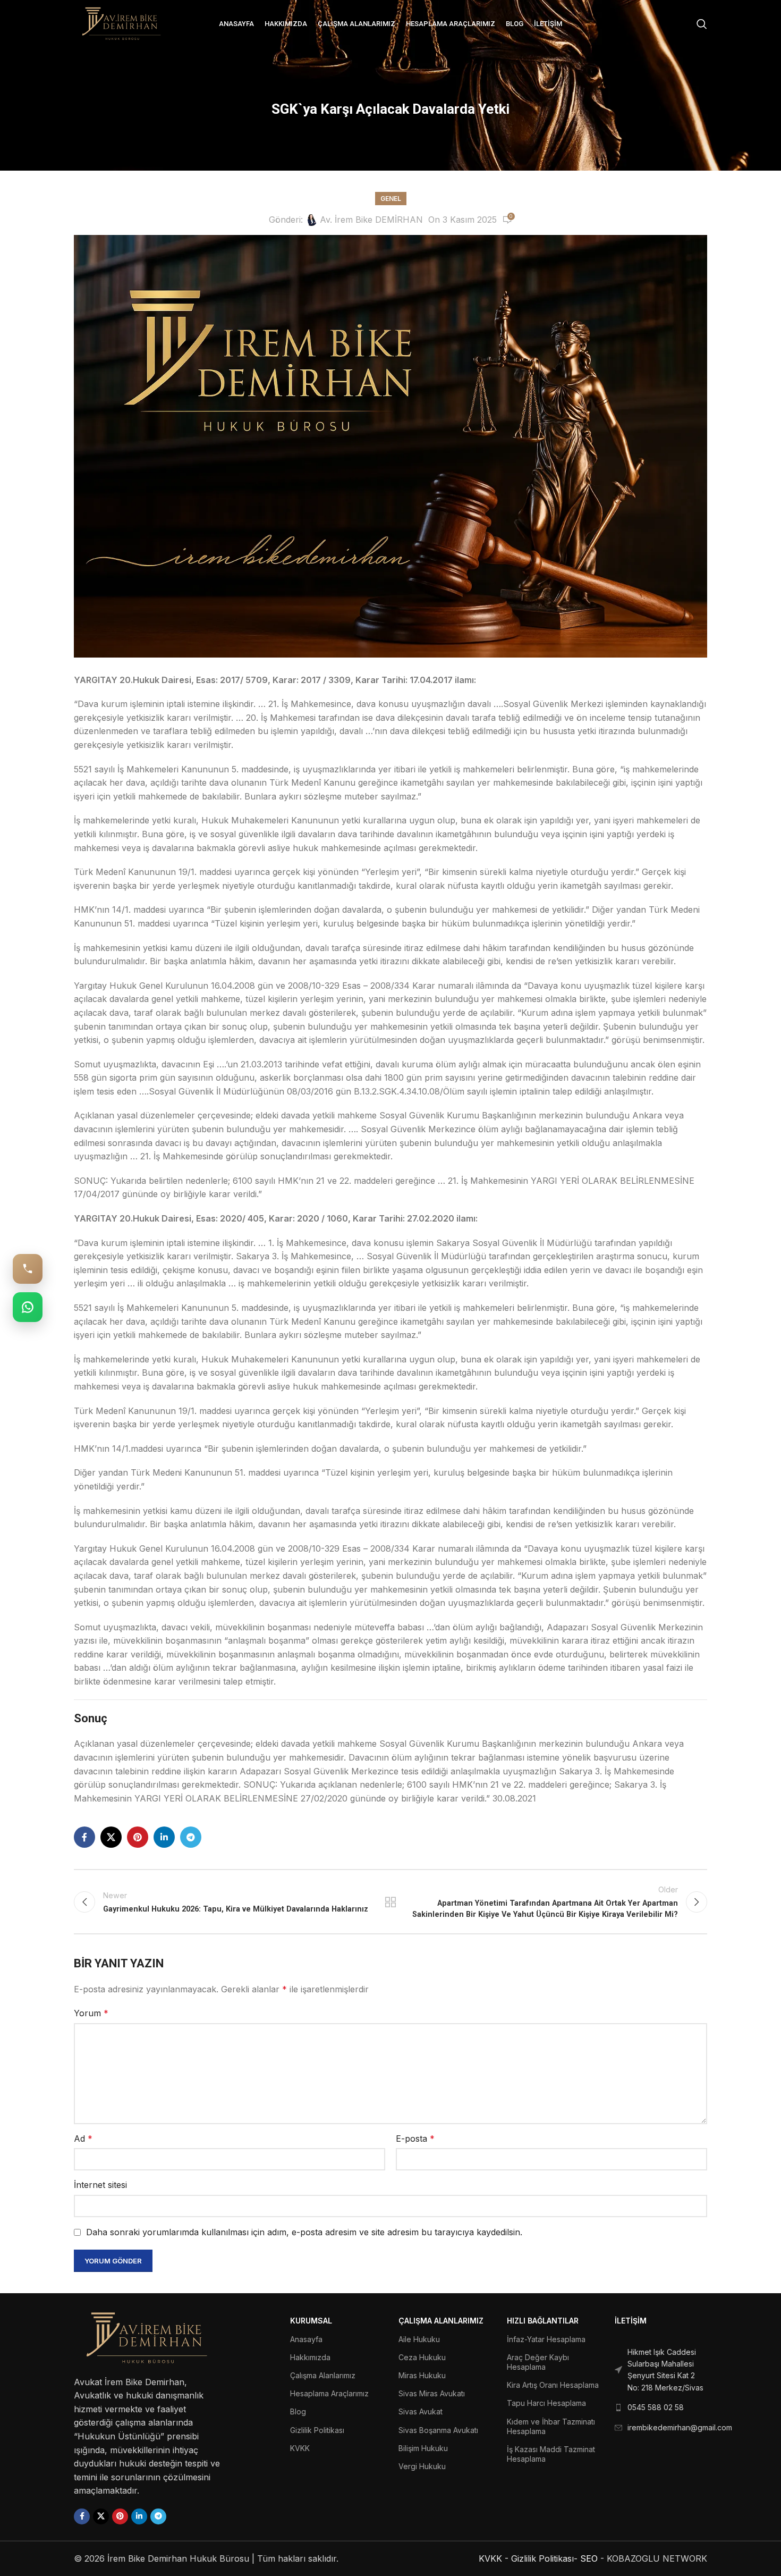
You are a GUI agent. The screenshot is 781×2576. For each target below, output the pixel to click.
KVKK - (494, 2558)
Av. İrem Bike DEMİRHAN (371, 220)
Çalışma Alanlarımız (323, 2375)
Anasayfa (306, 2339)
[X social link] (111, 1837)
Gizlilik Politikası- (544, 2558)
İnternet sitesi (100, 2185)
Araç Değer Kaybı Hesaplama (538, 2362)
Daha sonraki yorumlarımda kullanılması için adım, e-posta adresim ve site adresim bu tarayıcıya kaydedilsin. (304, 2232)
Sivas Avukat (421, 2411)
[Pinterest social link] (138, 1837)
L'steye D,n (391, 1902)
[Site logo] (122, 23)
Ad (83, 2139)
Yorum (91, 2013)
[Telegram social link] (191, 1837)
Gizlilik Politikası (317, 2430)
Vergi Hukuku (422, 2466)
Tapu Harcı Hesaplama (546, 2403)
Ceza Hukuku (422, 2357)
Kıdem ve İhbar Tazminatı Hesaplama (551, 2426)
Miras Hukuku (422, 2375)
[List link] (661, 2370)
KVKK (300, 2448)
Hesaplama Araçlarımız (329, 2393)
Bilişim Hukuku (423, 2448)
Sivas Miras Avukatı (432, 2393)
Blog (298, 2411)
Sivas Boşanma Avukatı (438, 2430)
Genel (391, 199)
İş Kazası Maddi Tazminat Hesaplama (551, 2454)
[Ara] (702, 24)
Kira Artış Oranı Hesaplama (553, 2385)
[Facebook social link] (84, 1837)
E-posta (415, 2139)
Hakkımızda (310, 2357)
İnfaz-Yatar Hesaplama (546, 2339)
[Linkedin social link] (164, 1837)
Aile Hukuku (419, 2339)
